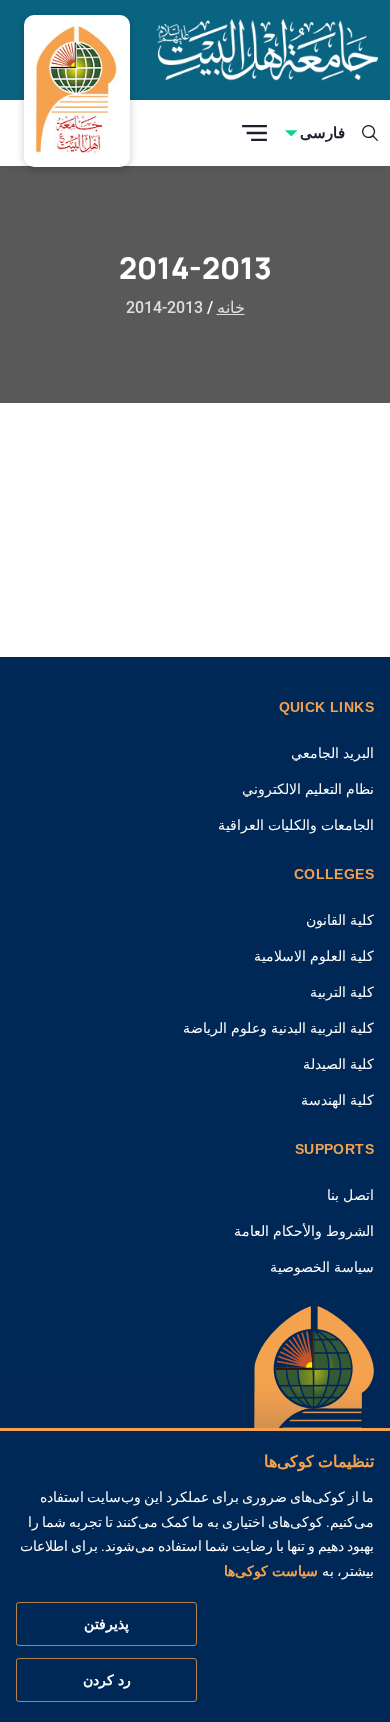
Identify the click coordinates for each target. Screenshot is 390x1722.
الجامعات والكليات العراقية (296, 825)
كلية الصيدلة (338, 1064)
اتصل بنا (350, 1195)
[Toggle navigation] (254, 133)
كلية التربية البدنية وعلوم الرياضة (278, 1028)
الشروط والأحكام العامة (304, 1231)
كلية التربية (342, 992)
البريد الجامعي (332, 753)
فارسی (322, 132)
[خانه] (314, 1399)
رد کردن (107, 1680)
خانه (231, 307)
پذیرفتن (106, 1624)
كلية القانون (340, 920)
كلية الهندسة (337, 1100)
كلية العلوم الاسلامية (314, 956)
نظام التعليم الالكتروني (308, 789)
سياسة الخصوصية (322, 1267)
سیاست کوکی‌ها (271, 1571)
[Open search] (370, 133)
